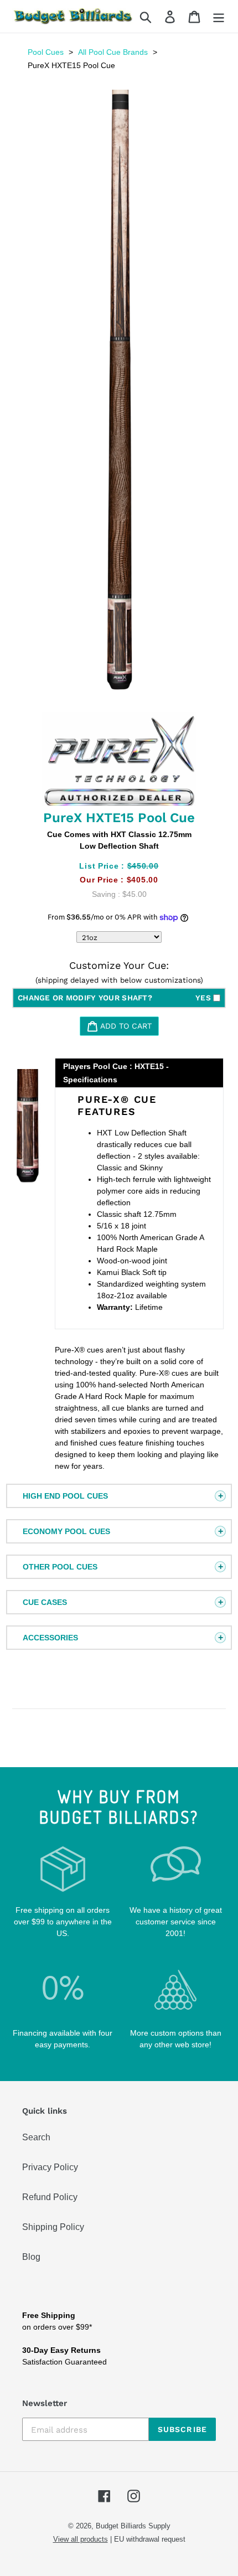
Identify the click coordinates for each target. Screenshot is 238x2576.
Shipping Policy (53, 2227)
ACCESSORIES (50, 1638)
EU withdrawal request (150, 2539)
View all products (81, 2539)
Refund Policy (50, 2197)
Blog (31, 2257)
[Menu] (219, 16)
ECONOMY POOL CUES (66, 1531)
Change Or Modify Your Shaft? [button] (114, 998)
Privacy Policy (50, 2167)
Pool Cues (46, 52)
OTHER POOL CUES (60, 1567)
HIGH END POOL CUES (65, 1496)
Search (36, 2137)
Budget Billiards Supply (133, 2526)
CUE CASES (45, 1602)
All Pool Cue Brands (113, 52)
